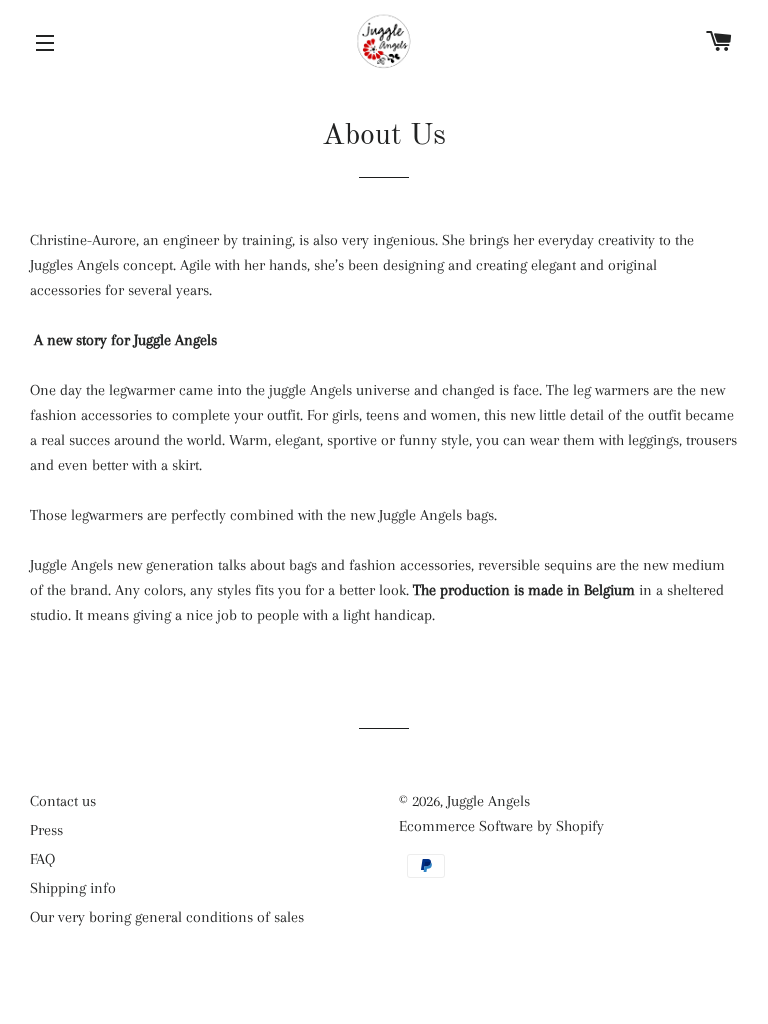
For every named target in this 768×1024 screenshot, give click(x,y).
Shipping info (73, 888)
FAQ (42, 859)
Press (46, 830)
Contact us (63, 801)
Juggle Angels (488, 801)
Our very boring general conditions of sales (167, 917)
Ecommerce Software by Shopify (501, 826)
